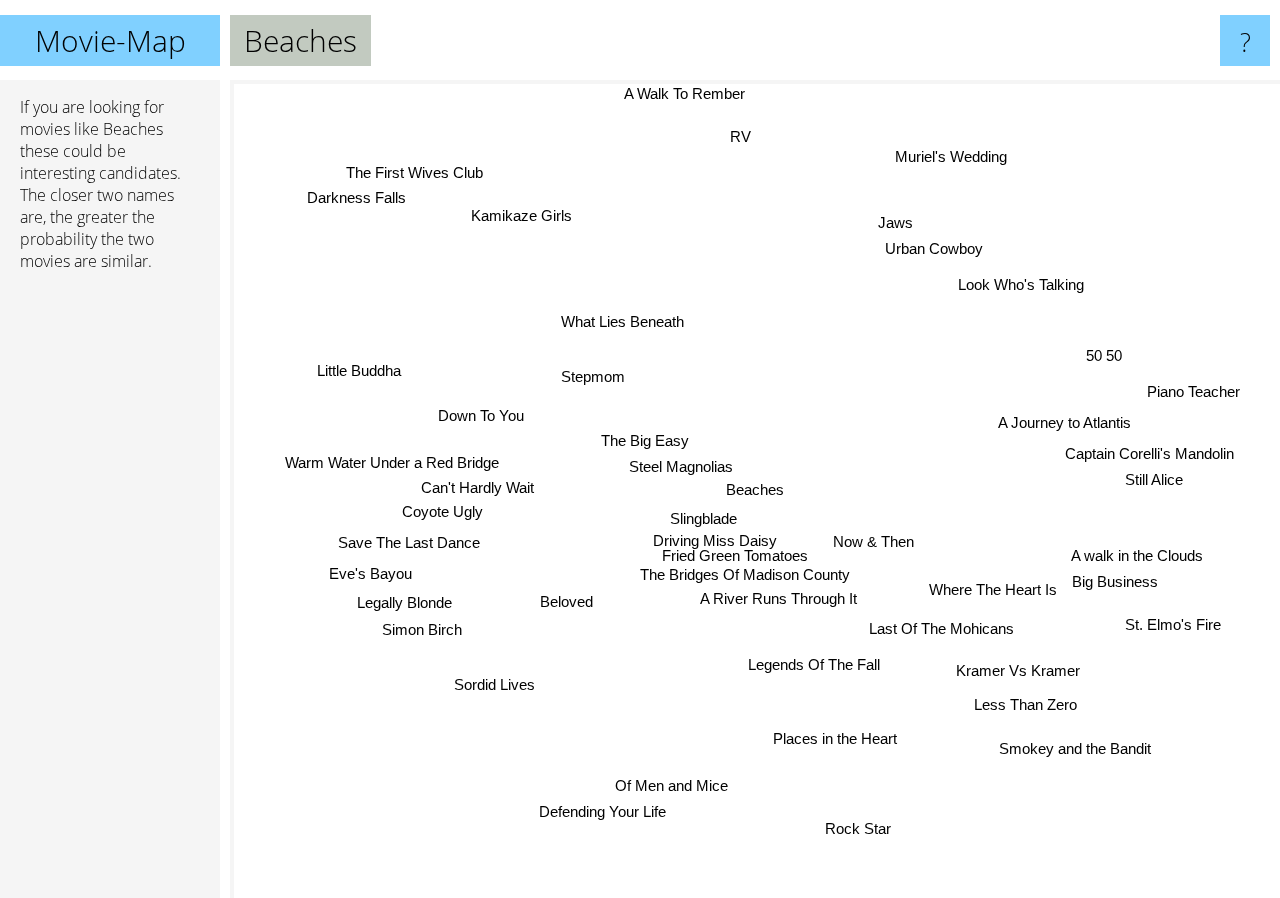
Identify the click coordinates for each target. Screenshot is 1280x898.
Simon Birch (421, 629)
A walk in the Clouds (1135, 557)
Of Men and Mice (675, 785)
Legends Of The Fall (818, 663)
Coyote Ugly (441, 516)
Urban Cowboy (930, 248)
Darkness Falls (370, 192)
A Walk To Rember (689, 93)
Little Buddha (359, 369)
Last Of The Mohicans (944, 624)
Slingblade (704, 516)
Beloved (571, 605)
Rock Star (860, 827)
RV (737, 136)
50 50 (1104, 356)
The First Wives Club (424, 167)
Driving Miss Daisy (717, 540)
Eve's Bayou (369, 572)
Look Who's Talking (1019, 283)
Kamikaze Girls (521, 215)
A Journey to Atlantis (1061, 418)
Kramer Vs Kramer (1019, 668)
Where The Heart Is (991, 587)
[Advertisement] (110, 593)
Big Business (1114, 584)
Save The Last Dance (406, 543)
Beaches (755, 489)
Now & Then (874, 541)
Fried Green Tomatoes (738, 554)
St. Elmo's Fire (1174, 623)
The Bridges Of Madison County (749, 573)
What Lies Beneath (614, 323)
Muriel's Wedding (954, 157)
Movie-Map (110, 40)
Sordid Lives (492, 682)
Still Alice (1153, 477)
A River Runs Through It (782, 597)
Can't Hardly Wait (475, 493)
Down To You (477, 419)
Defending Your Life (601, 811)
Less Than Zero (1026, 703)
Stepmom (586, 381)
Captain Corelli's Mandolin (1149, 450)
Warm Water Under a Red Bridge (393, 467)
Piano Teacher (1192, 388)
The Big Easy (646, 440)
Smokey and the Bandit (1069, 752)
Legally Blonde (401, 602)
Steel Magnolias (678, 466)
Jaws (893, 221)
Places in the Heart (835, 739)
